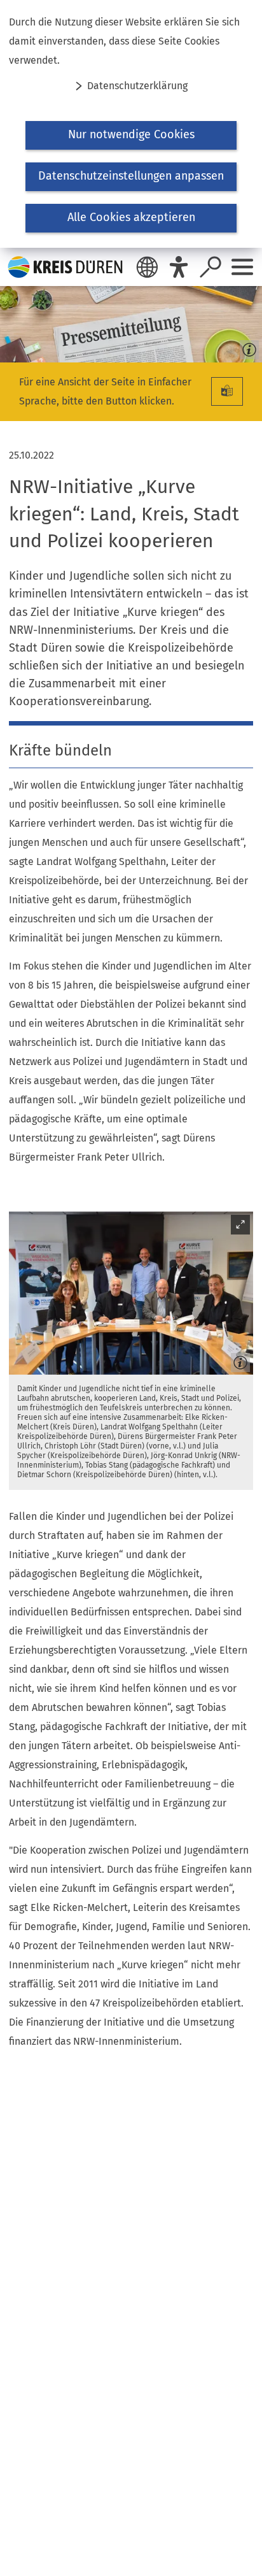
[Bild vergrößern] (131, 1293)
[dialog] (131, 124)
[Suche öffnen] (210, 267)
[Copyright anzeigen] (247, 347)
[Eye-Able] (179, 267)
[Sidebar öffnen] (242, 267)
